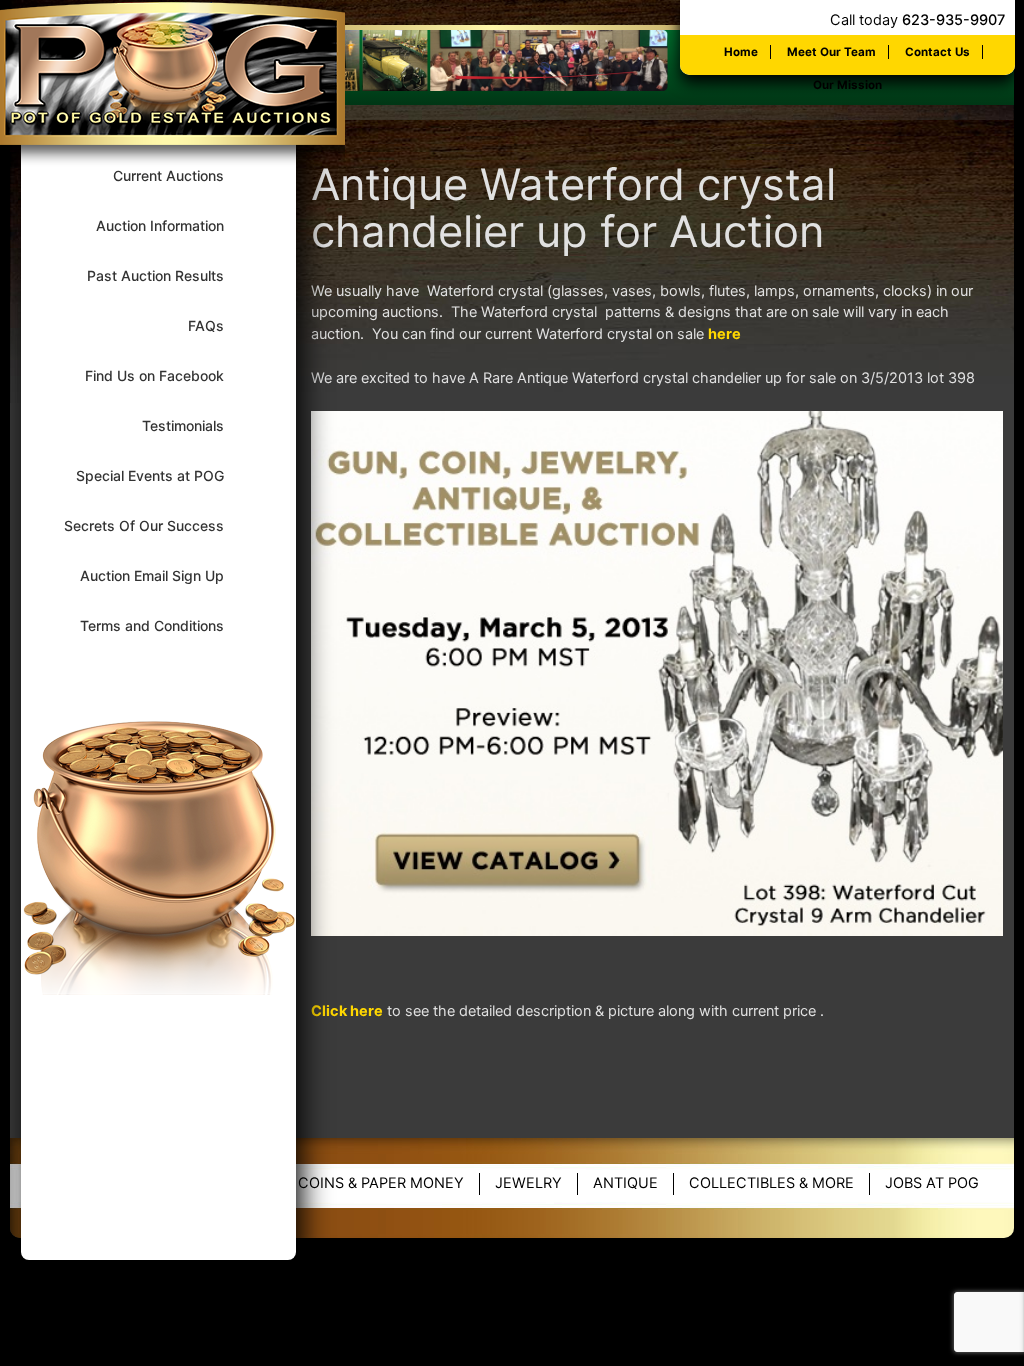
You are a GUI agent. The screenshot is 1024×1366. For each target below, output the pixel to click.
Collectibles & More (771, 1183)
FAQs (219, 325)
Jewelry (528, 1183)
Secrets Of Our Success (157, 525)
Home (741, 52)
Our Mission (847, 85)
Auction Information (173, 225)
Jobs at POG (932, 1183)
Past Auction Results (168, 275)
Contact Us (937, 52)
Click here (347, 1011)
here (724, 334)
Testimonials (196, 425)
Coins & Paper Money (381, 1183)
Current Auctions (181, 175)
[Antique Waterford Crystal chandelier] (657, 931)
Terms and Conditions (165, 625)
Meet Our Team (831, 52)
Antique (625, 1183)
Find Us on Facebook (167, 375)
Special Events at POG (163, 475)
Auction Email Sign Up (165, 575)
